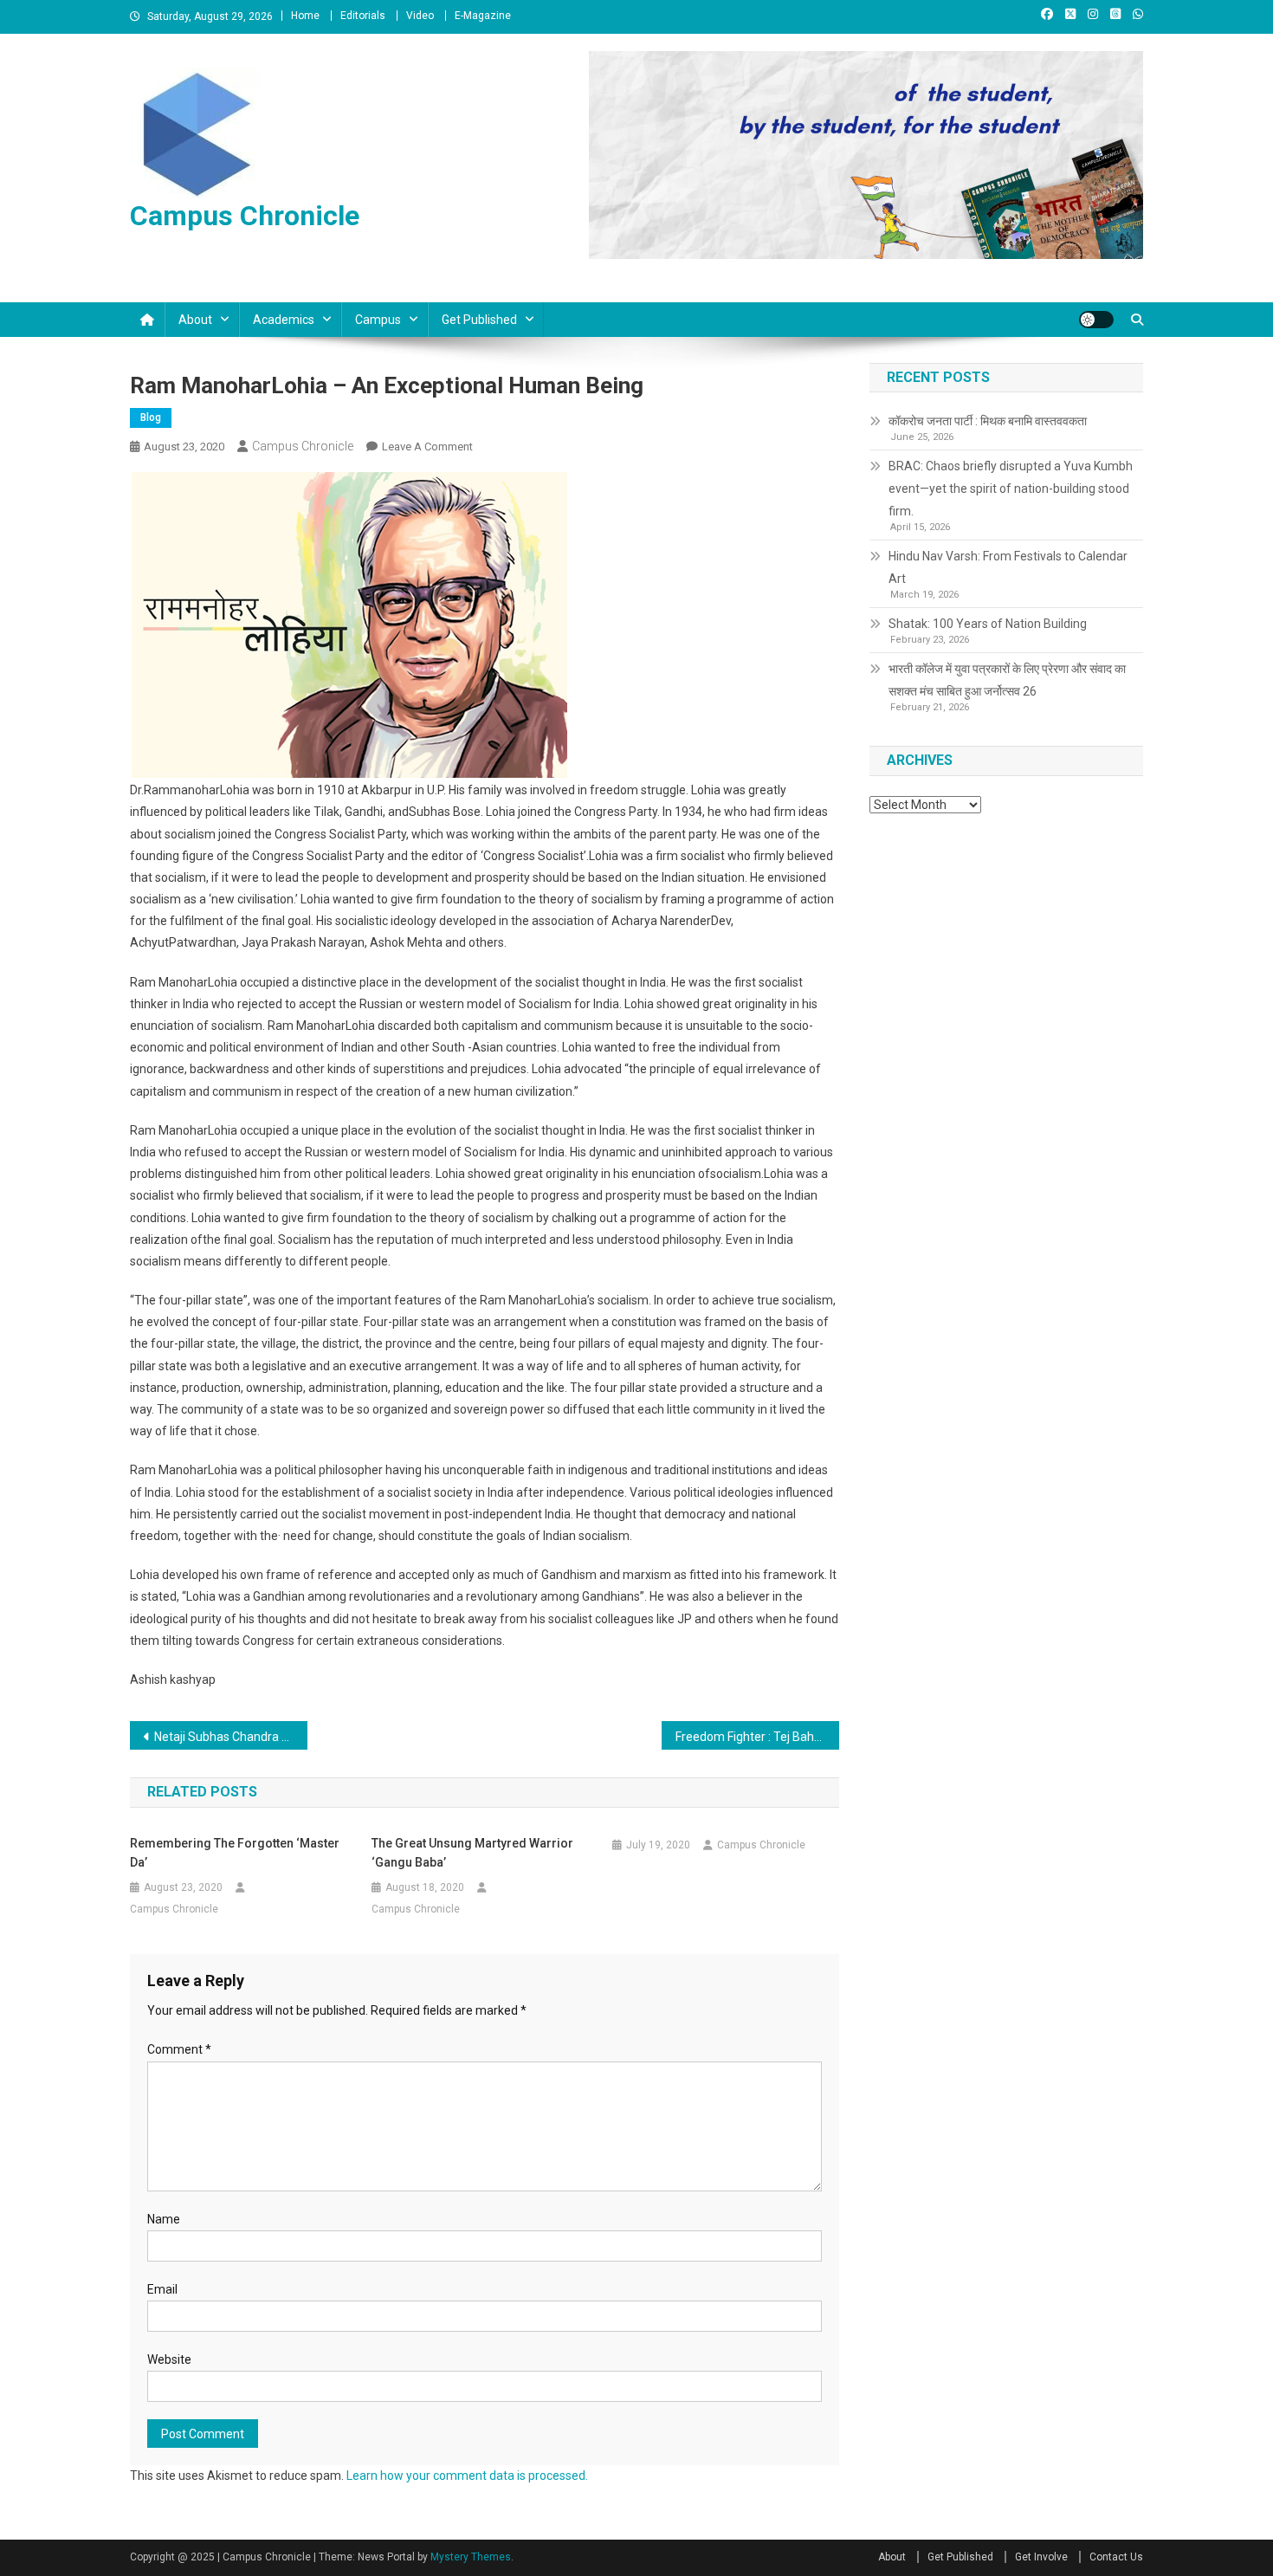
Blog (151, 417)
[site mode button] (1096, 320)
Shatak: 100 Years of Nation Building (988, 624)
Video (420, 16)
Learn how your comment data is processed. (467, 2476)
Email (162, 2289)
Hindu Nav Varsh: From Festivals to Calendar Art (1008, 567)
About (195, 320)
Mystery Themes (471, 2557)
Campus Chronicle (245, 216)
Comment (179, 2049)
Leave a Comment (427, 447)
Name (164, 2219)
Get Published (479, 320)
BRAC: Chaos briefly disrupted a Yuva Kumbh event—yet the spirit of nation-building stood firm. (1011, 489)
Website (169, 2359)
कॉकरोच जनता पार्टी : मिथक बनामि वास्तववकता (988, 421)
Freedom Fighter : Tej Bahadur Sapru (757, 1737)
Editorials (363, 16)
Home (305, 16)
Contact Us (1116, 2557)
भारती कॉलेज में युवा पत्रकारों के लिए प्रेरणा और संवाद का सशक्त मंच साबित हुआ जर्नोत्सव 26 (1007, 680)
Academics (284, 320)
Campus (378, 320)
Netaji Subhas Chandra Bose (231, 1737)
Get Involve (1041, 2557)
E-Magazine (483, 16)
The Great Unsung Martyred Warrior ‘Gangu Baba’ (472, 1853)
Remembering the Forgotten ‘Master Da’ (235, 1853)
